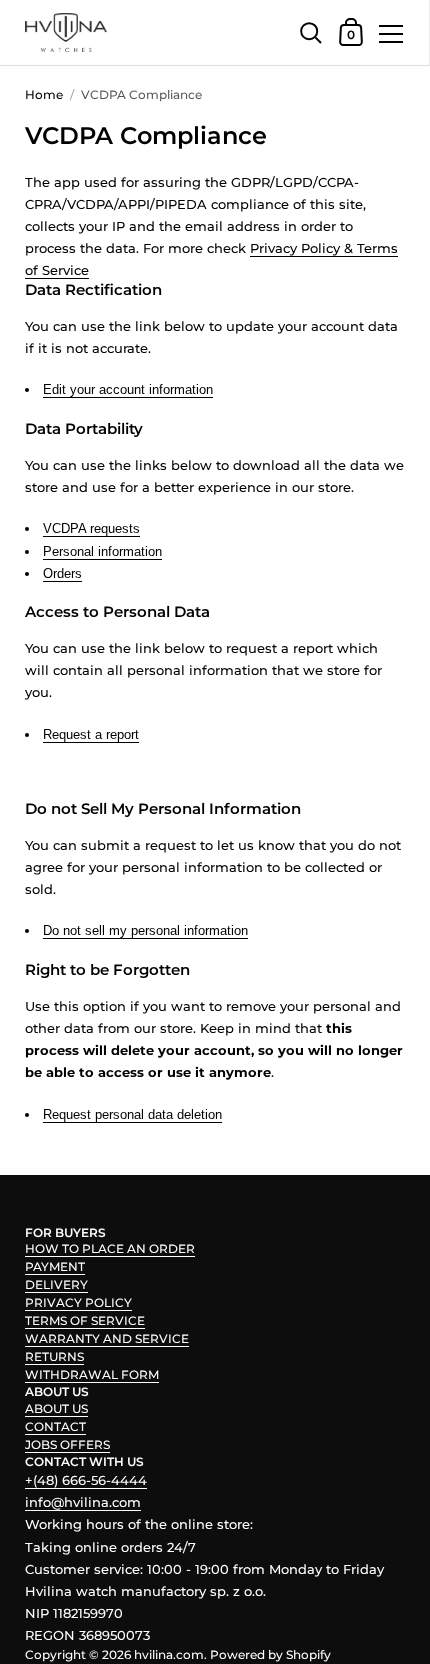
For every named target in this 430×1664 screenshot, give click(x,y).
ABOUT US (56, 1408)
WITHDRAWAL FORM (92, 1374)
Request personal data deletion (132, 1114)
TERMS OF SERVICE (85, 1320)
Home (44, 94)
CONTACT (55, 1426)
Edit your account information (128, 389)
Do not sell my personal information (145, 930)
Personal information (102, 551)
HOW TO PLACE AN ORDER (110, 1248)
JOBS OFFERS (67, 1444)
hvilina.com (169, 1654)
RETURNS (54, 1356)
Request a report (91, 734)
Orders (62, 573)
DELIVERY (56, 1284)
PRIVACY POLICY (78, 1302)
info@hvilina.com (83, 1502)
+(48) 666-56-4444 (86, 1480)
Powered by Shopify (270, 1654)
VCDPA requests (91, 528)
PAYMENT (55, 1266)
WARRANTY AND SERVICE (107, 1338)
